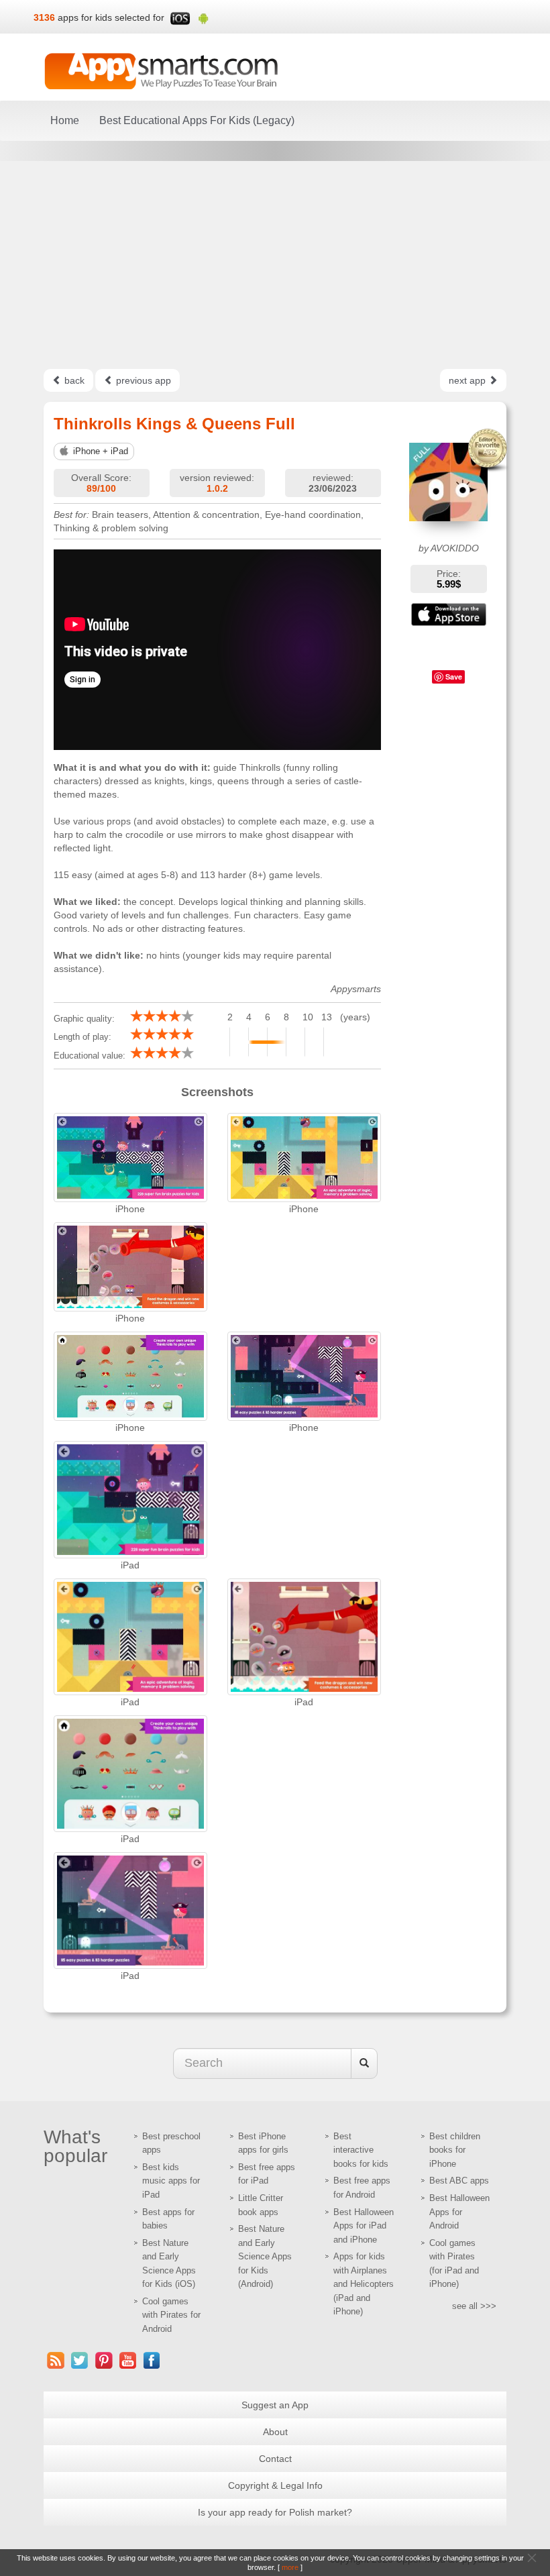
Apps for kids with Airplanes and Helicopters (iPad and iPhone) (364, 2284)
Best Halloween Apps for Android (459, 2212)
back (73, 380)
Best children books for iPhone (455, 2150)
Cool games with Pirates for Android (171, 2315)
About (275, 2432)
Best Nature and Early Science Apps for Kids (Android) (265, 2256)
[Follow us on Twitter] (80, 2360)
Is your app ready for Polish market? (275, 2512)
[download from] (449, 614)
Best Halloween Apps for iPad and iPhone (364, 2226)
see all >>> (474, 2306)
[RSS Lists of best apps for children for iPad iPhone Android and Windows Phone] (56, 2360)
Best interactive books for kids (361, 2150)
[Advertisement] (275, 265)
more (290, 2567)
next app (469, 380)
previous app (142, 380)
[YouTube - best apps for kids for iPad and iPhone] (128, 2360)
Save (454, 677)
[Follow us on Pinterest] (104, 2360)
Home (65, 120)
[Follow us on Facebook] (152, 2360)
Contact (275, 2459)
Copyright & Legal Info (275, 2485)
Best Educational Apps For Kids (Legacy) (197, 120)
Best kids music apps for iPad (171, 2181)
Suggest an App (275, 2405)
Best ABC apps (459, 2181)
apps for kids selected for (111, 17)
